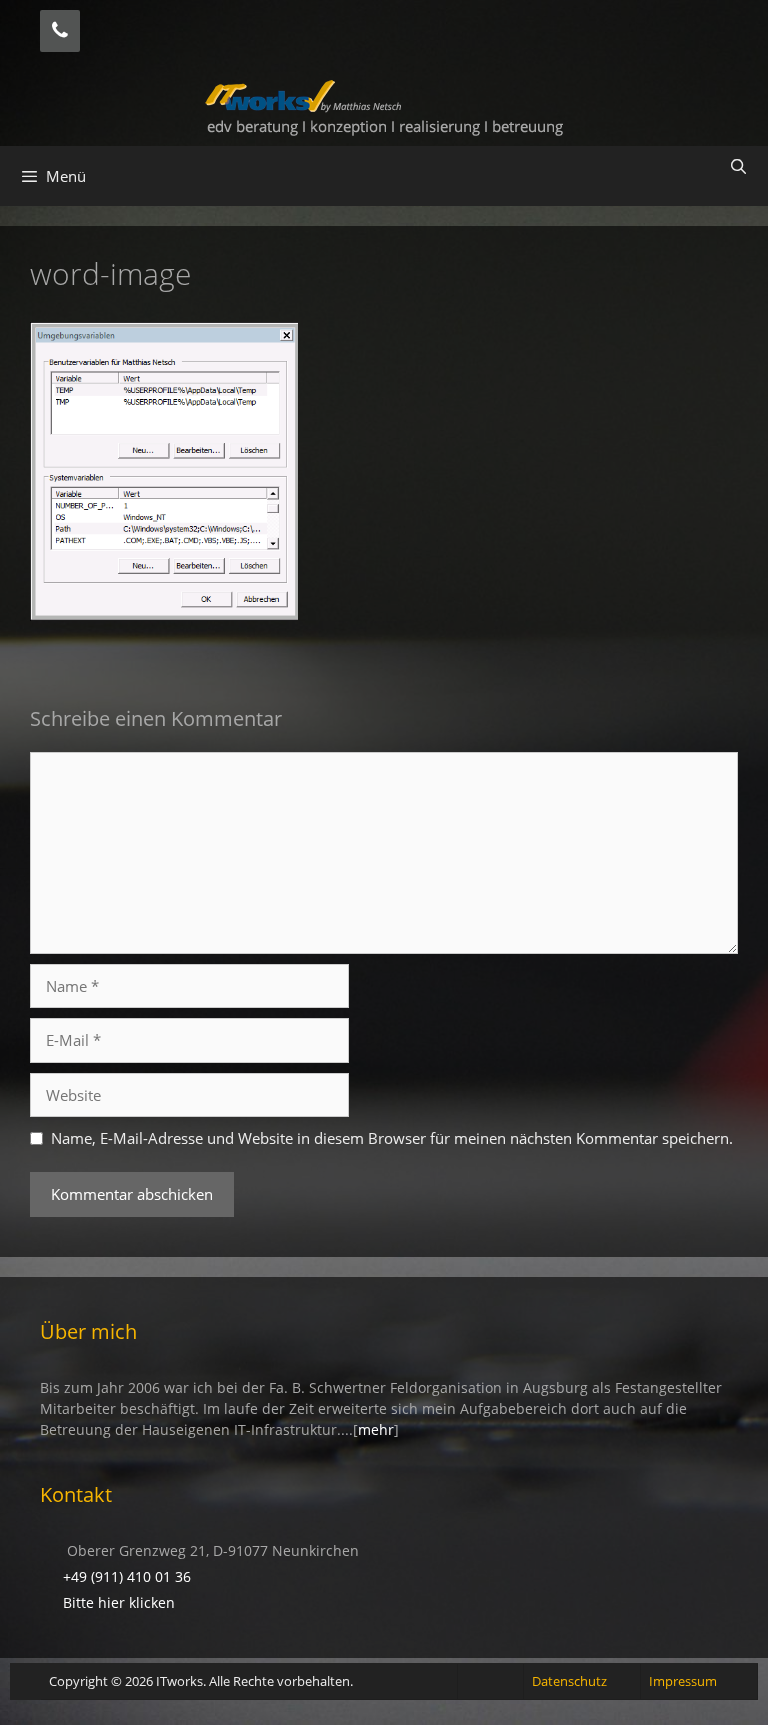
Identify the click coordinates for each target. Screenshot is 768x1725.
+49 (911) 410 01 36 (127, 1576)
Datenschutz (569, 1681)
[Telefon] (60, 31)
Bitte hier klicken (119, 1602)
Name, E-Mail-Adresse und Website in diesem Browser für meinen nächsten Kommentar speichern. (392, 1138)
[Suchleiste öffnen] (738, 166)
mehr (376, 1429)
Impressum (683, 1681)
